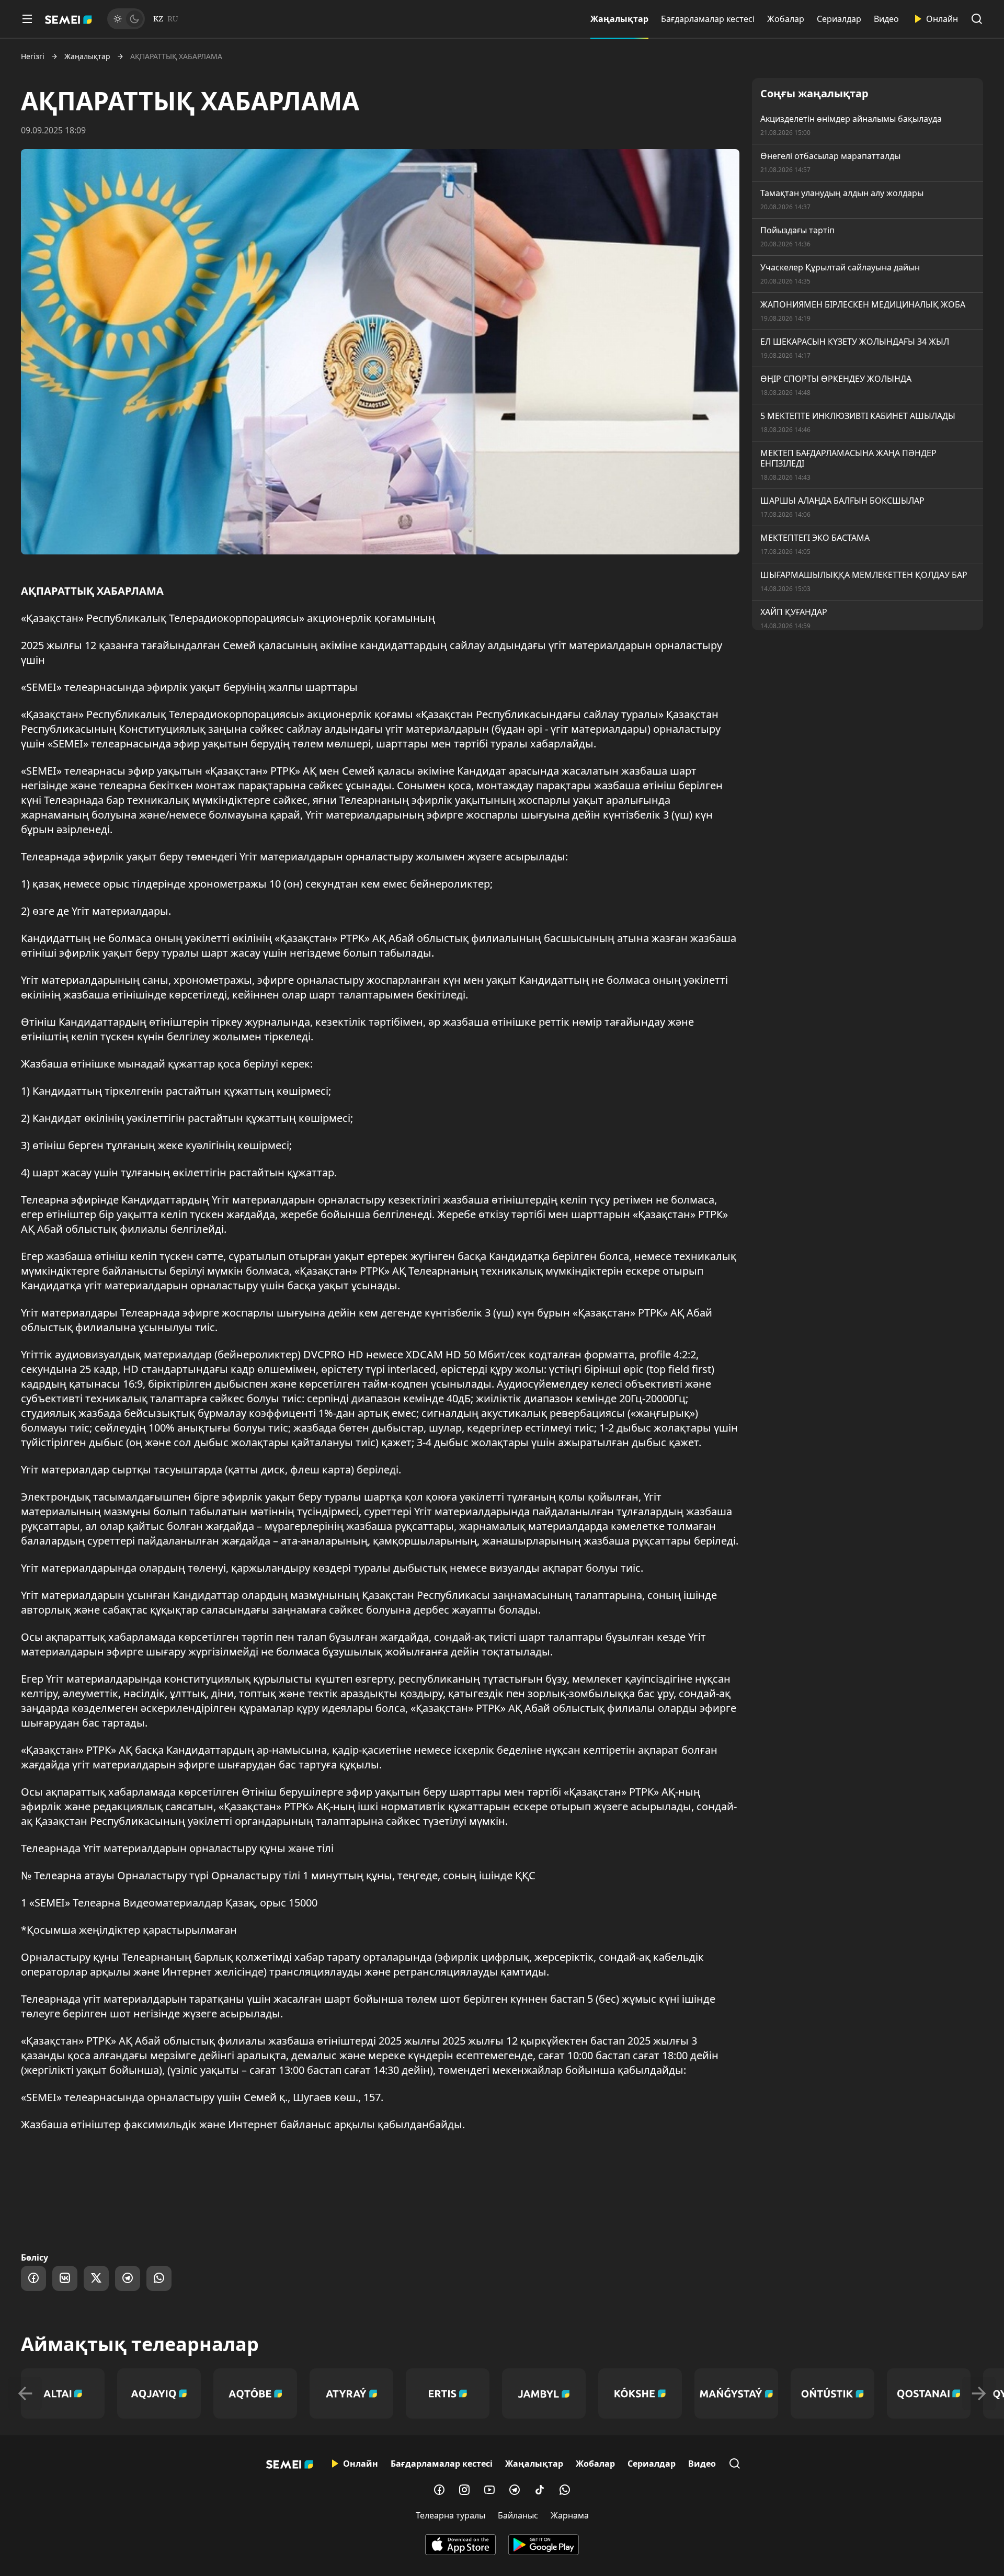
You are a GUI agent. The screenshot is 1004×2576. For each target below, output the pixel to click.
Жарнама (570, 2515)
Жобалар (786, 19)
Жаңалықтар (619, 19)
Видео (886, 19)
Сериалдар (839, 19)
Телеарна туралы (450, 2515)
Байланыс (518, 2515)
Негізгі (33, 56)
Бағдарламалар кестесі (708, 19)
